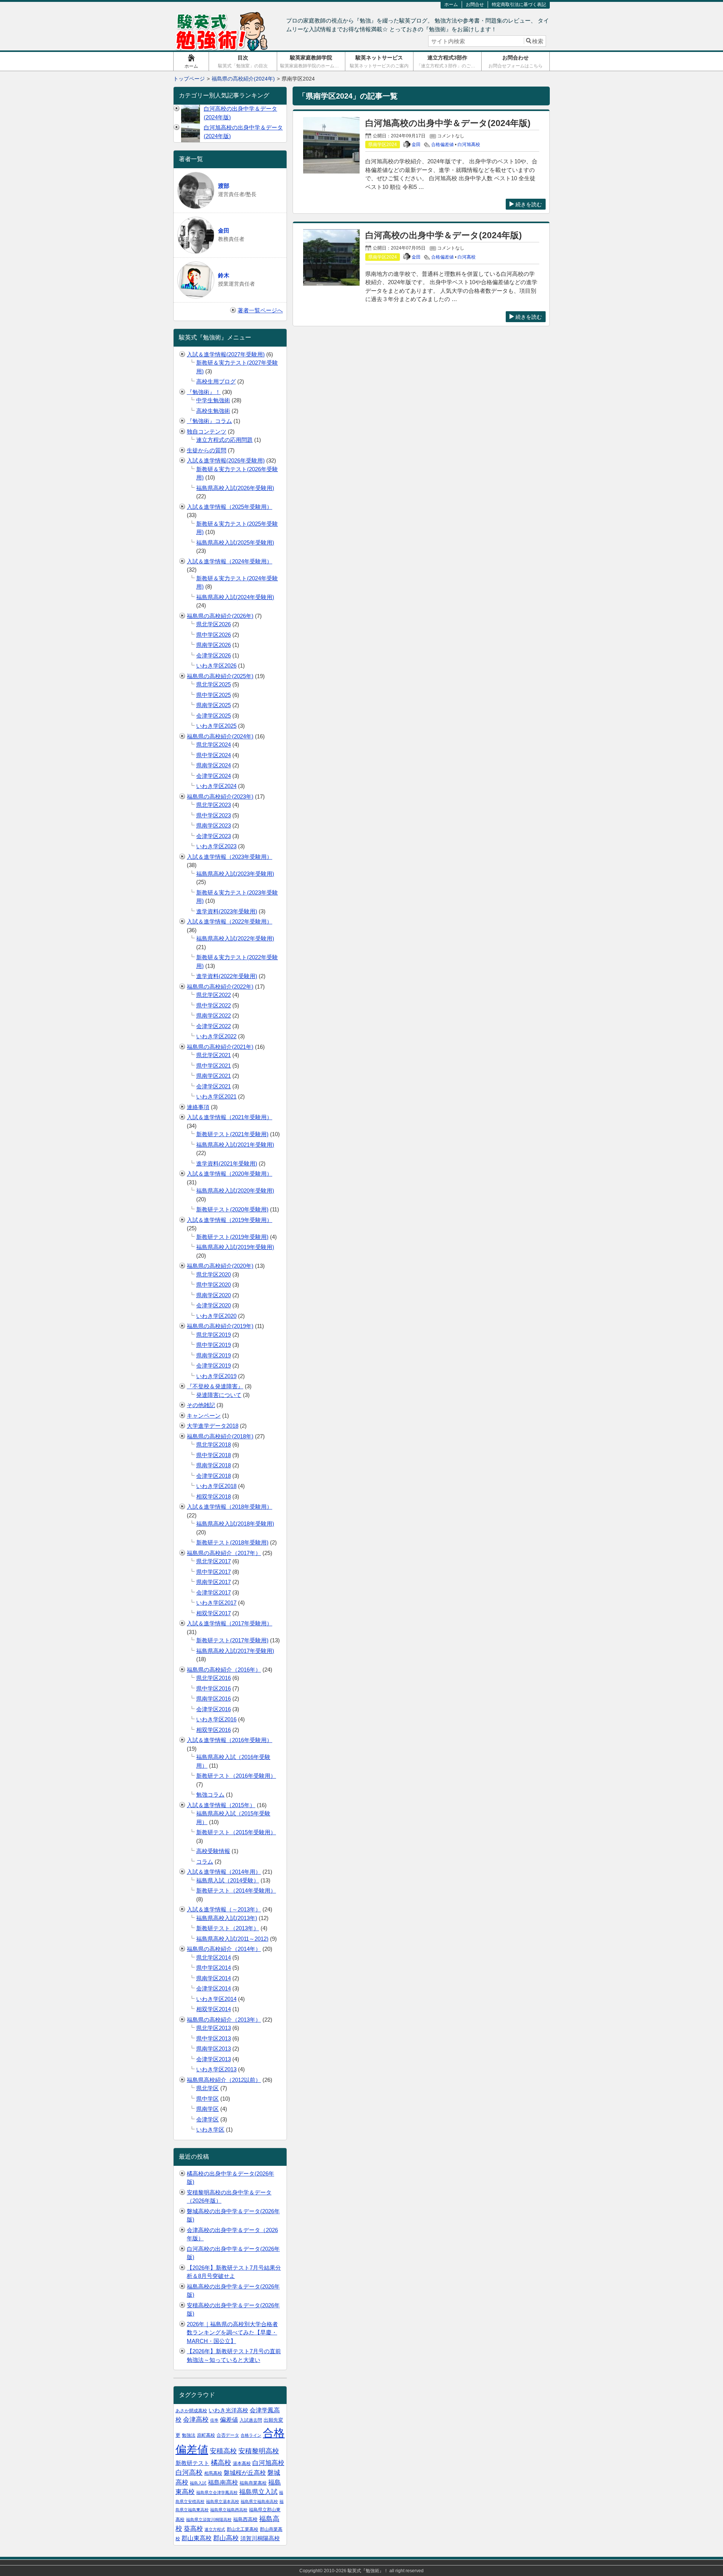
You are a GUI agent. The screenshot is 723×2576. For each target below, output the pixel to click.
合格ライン (251, 2435)
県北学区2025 (214, 684)
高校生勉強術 (213, 411)
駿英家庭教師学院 (313, 62)
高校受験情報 (213, 1851)
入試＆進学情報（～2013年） (224, 1909)
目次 (243, 62)
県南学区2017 (214, 1582)
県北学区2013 (214, 2028)
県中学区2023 (214, 815)
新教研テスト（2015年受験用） (236, 1832)
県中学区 (207, 2099)
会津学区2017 (214, 1592)
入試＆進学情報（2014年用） (224, 1872)
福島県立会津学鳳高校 (217, 2492)
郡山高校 (226, 2538)
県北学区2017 (214, 1561)
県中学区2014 (214, 1968)
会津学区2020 (214, 1305)
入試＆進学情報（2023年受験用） (230, 857)
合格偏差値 (442, 145)
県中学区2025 (214, 695)
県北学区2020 (214, 1274)
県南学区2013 (214, 2049)
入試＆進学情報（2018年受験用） (230, 1507)
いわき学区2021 (216, 1096)
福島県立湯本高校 (223, 2501)
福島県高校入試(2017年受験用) (235, 1651)
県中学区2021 (214, 1066)
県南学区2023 (214, 825)
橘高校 (221, 2463)
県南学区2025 (214, 705)
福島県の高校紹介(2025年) (220, 676)
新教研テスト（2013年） (228, 1928)
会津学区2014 (214, 1988)
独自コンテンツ (207, 431)
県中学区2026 (214, 635)
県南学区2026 (214, 645)
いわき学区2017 (216, 1603)
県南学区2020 (214, 1295)
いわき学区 (210, 2129)
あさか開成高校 (191, 2411)
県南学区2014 (214, 1978)
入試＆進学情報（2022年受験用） (230, 921)
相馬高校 (213, 2473)
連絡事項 (198, 1107)
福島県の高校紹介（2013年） (224, 2020)
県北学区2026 (214, 624)
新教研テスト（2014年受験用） (236, 1891)
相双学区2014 (214, 2009)
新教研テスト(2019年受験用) (232, 1237)
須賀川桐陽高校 (260, 2538)
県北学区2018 (214, 1445)
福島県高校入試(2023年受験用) (235, 874)
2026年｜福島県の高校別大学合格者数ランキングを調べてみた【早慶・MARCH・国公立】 (232, 2333)
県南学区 (207, 2109)
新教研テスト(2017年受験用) (232, 1640)
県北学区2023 (214, 805)
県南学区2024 (214, 765)
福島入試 (198, 2483)
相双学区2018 (214, 1496)
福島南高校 (223, 2482)
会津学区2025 (214, 716)
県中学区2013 (214, 2038)
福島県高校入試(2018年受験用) (235, 1524)
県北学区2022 (214, 995)
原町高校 (206, 2435)
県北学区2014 (214, 1957)
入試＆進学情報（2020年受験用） (230, 1174)
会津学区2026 (214, 655)
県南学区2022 (214, 1016)
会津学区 (207, 2119)
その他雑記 (201, 1405)
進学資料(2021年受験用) (227, 1163)
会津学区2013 (214, 2059)
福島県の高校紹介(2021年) (220, 1047)
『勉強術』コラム (209, 421)
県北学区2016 (214, 1678)
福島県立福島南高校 (259, 2501)
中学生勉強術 (213, 400)
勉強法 (189, 2435)
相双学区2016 (214, 1730)
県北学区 (207, 2088)
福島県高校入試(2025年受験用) (235, 542)
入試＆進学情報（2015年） (221, 1805)
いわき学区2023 (216, 846)
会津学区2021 (214, 1086)
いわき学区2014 (216, 1999)
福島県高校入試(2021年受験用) (235, 1145)
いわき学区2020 (216, 1316)
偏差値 (229, 2420)
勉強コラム (210, 1795)
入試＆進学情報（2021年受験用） (230, 1117)
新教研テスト (192, 2463)
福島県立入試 (258, 2492)
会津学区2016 (214, 1709)
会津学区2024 (214, 776)
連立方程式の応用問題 (224, 440)
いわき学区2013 (216, 2069)
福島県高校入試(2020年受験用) (235, 1191)
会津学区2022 (214, 1026)
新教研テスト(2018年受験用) (232, 1542)
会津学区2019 (214, 1366)
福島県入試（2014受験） (228, 1880)
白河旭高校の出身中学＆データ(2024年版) (448, 123)
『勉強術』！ (204, 392)
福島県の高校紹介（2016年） (224, 1670)
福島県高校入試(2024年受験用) (235, 597)
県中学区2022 (214, 1005)
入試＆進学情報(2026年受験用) (226, 460)
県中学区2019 (214, 1345)
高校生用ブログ (216, 381)
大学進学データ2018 (213, 1426)
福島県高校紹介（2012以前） (224, 2080)
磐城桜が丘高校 (245, 2473)
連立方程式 (215, 2529)
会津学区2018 (214, 1476)
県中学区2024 (214, 755)
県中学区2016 (214, 1688)
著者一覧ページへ (260, 310)
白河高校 (467, 257)
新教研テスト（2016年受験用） (236, 1776)
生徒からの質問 (207, 450)
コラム (205, 1862)
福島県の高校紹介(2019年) (220, 1326)
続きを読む (529, 204)
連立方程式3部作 (448, 62)
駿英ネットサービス (379, 62)
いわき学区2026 (216, 666)
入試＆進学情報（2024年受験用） (230, 561)
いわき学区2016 (216, 1719)
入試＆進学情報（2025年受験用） (230, 507)
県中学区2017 (214, 1572)
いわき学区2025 (216, 726)
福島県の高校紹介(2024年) (220, 736)
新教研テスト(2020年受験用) (232, 1209)
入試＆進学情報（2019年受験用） (230, 1220)
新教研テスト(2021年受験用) (232, 1134)
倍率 (214, 2420)
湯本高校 (242, 2463)
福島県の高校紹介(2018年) (220, 1436)
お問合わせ (516, 62)
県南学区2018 (214, 1465)
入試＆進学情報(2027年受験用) (226, 354)
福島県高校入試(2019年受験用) (235, 1247)
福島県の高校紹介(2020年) (220, 1266)
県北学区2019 (214, 1335)
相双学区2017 (214, 1613)
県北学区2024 (214, 745)
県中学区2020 (214, 1285)
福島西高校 (245, 2519)
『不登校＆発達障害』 (215, 1386)
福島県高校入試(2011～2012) (232, 1939)
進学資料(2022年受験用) (227, 976)
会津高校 (196, 2420)
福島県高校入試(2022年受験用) (235, 938)
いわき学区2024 (216, 786)
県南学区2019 (214, 1355)
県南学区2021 (214, 1076)
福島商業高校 (253, 2483)
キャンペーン (204, 1416)
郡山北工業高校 (243, 2529)
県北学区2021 (214, 1055)
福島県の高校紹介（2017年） (224, 1553)
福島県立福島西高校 (229, 2510)
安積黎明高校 (259, 2451)
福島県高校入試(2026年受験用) (235, 488)
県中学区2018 (214, 1455)
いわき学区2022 (216, 1036)
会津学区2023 (214, 836)
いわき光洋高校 (228, 2410)
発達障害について (219, 1395)
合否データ (228, 2435)
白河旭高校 (469, 145)
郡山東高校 (197, 2538)
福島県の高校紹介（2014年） (224, 1949)
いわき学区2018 (216, 1486)
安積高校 (223, 2451)
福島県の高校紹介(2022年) (220, 987)
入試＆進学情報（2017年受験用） (230, 1623)
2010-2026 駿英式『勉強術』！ (356, 2571)
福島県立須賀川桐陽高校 (209, 2520)
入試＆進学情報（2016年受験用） (230, 1740)
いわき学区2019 (216, 1376)
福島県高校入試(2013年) (227, 1918)
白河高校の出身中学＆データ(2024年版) (444, 235)
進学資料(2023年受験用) (227, 911)
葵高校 (193, 2529)
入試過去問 (251, 2420)
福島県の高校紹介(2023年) (220, 797)
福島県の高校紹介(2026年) (220, 616)
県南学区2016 (214, 1699)
